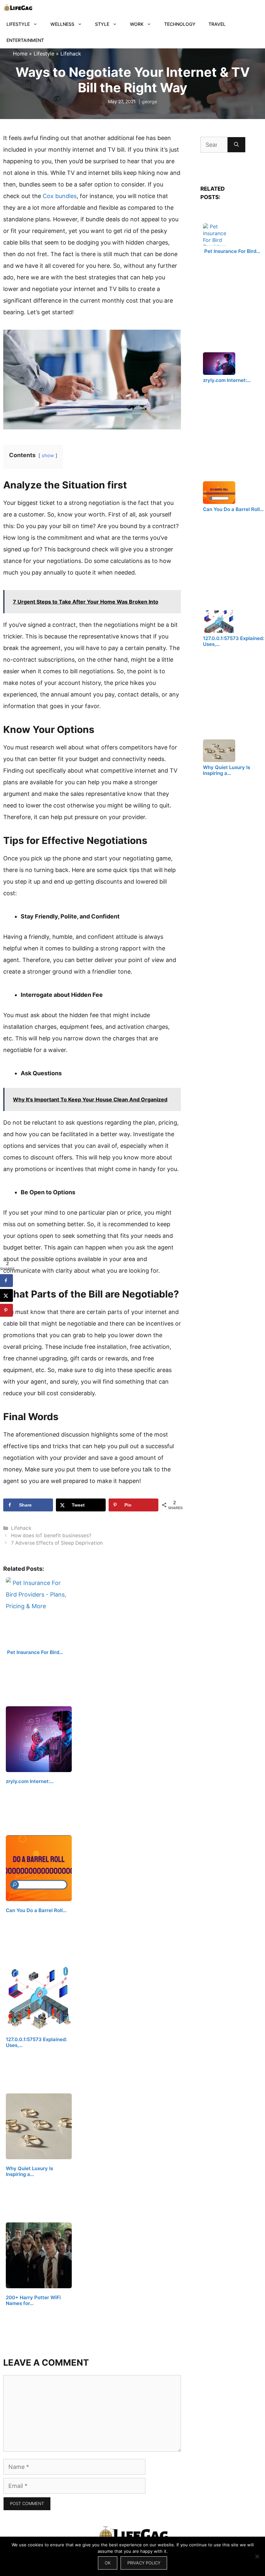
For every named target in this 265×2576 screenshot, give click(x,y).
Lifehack (71, 54)
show (48, 455)
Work (137, 24)
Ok (108, 2563)
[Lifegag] (18, 8)
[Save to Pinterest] (6, 1310)
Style (102, 24)
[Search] (236, 145)
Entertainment (25, 40)
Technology (180, 24)
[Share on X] (6, 1296)
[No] (257, 2556)
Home (20, 54)
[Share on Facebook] (6, 1281)
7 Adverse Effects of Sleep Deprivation (57, 1543)
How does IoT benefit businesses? (51, 1535)
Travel (217, 24)
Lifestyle (18, 24)
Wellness (62, 24)
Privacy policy (144, 2563)
